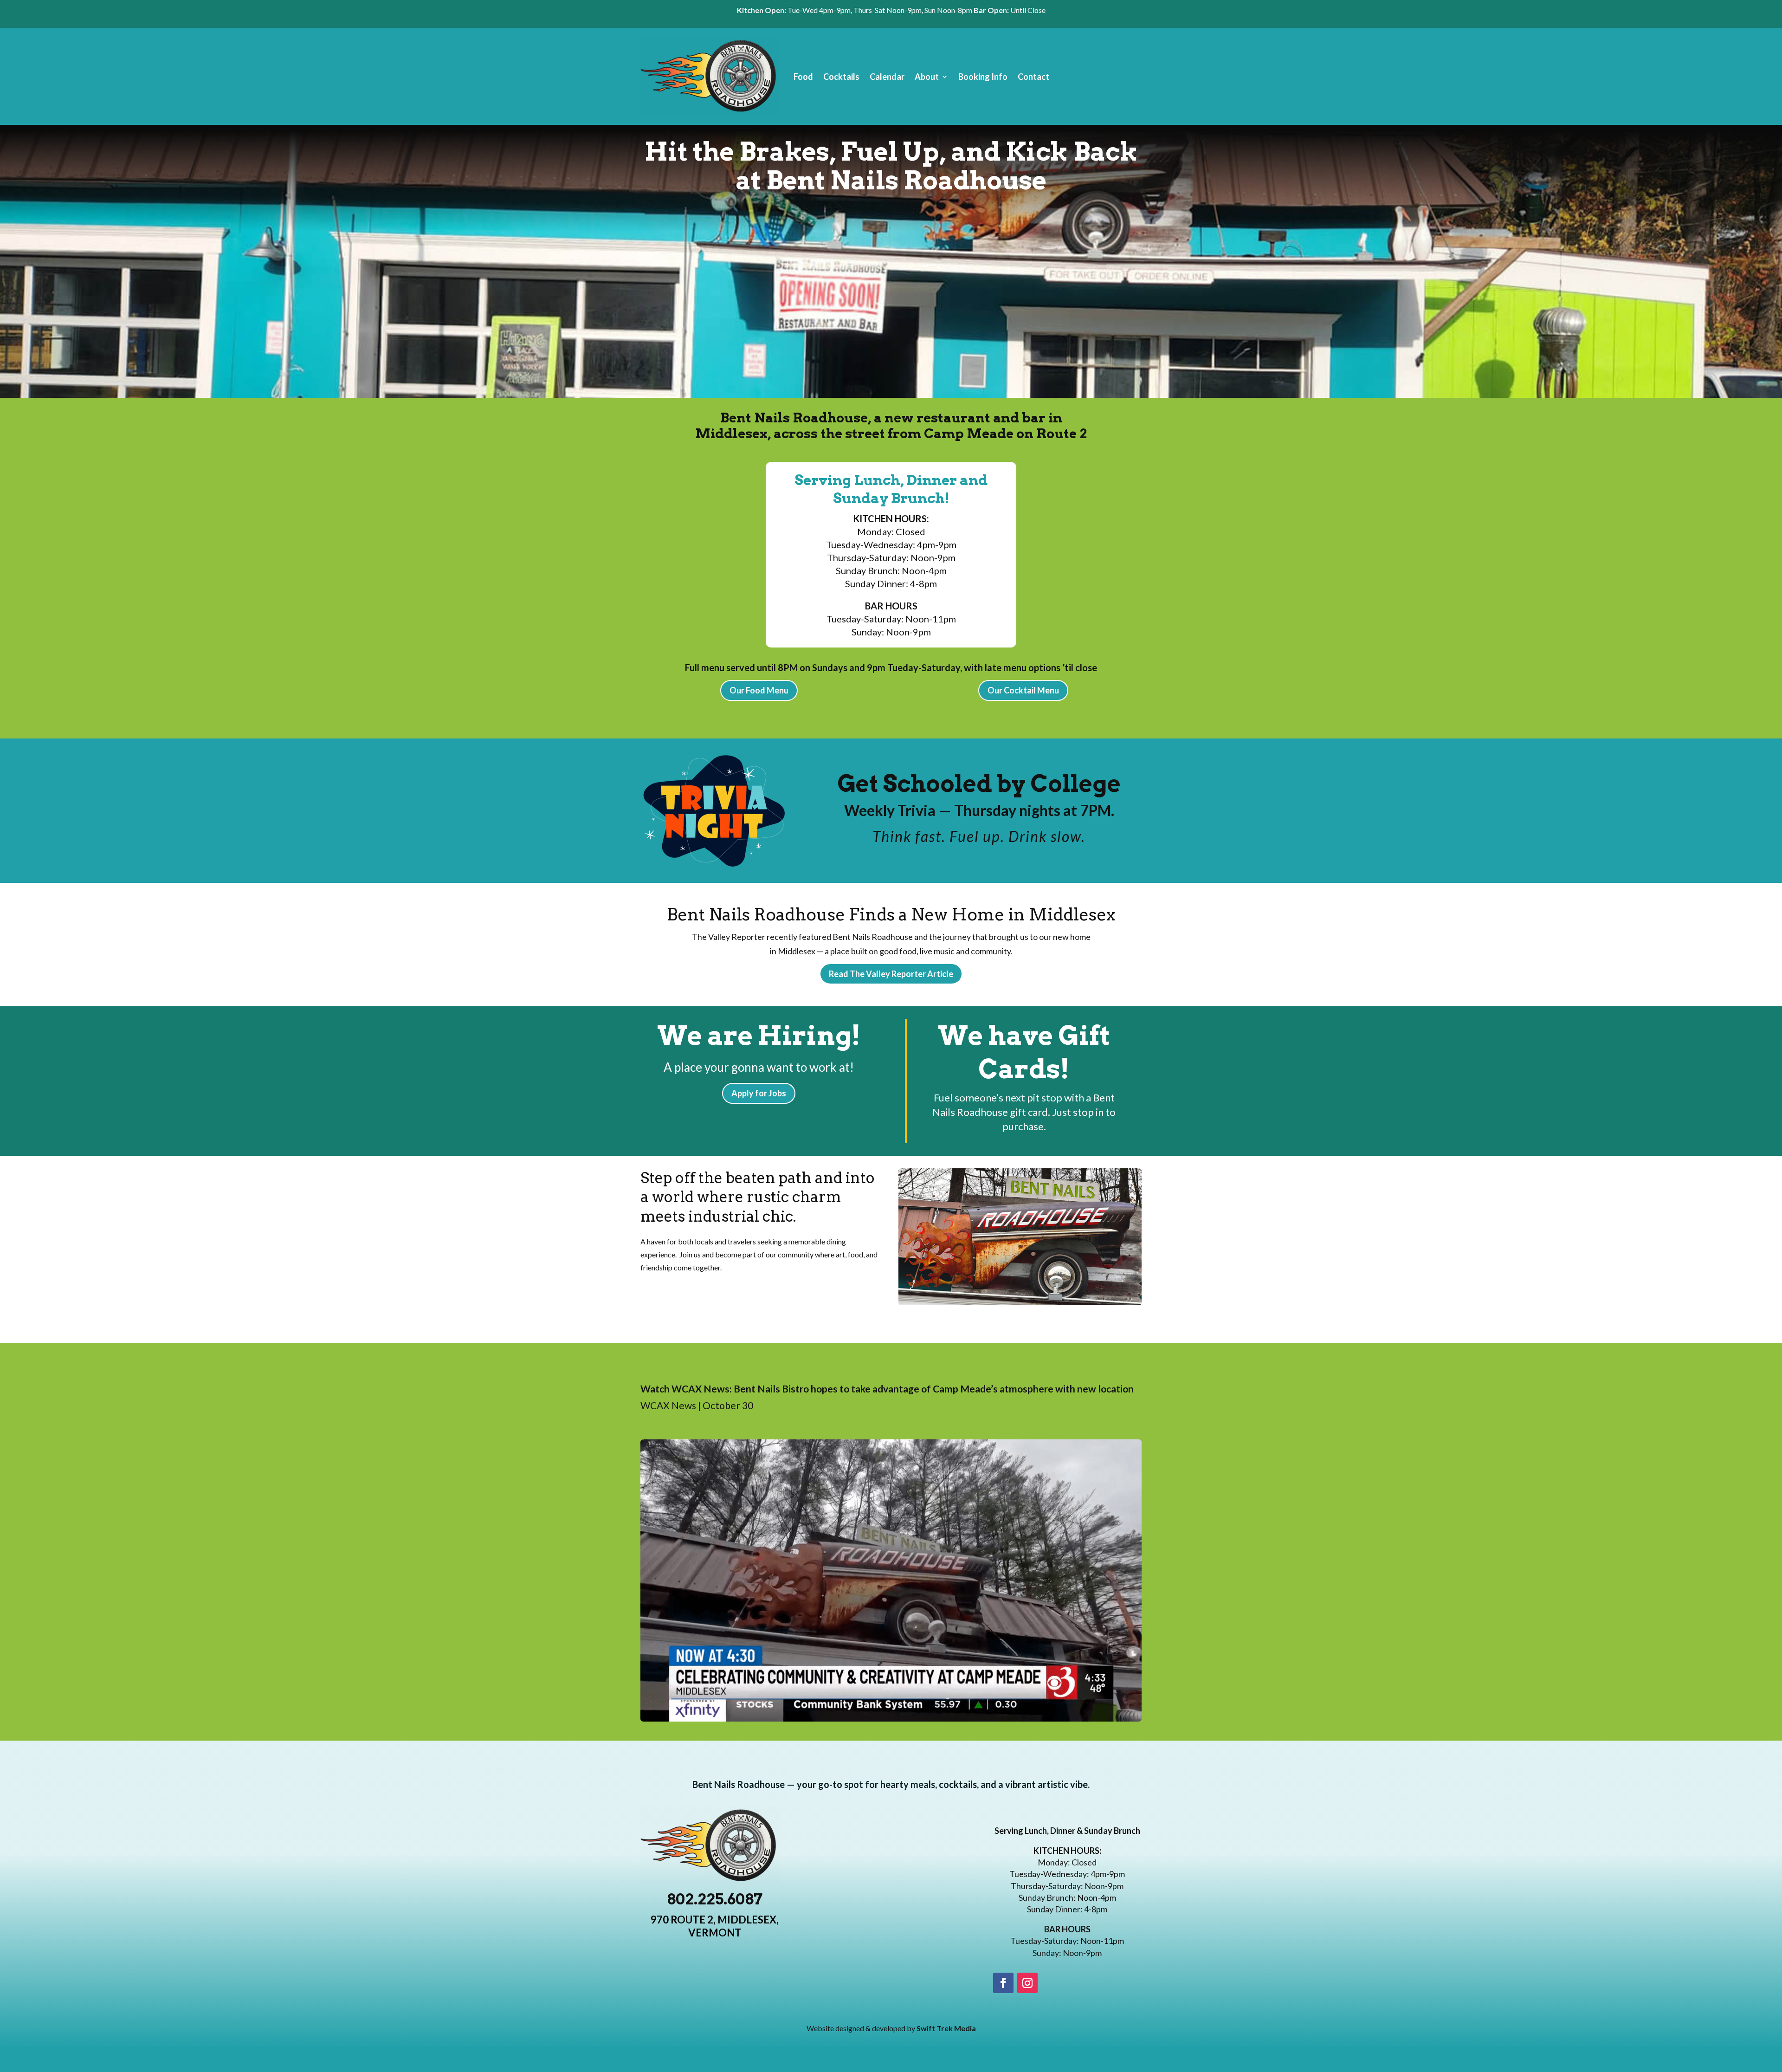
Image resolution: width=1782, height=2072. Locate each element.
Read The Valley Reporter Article (891, 974)
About (927, 77)
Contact (1033, 77)
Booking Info (983, 77)
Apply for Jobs (759, 1093)
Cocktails (841, 77)
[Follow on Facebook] (1003, 1983)
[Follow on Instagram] (1027, 1983)
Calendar (887, 77)
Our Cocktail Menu (1023, 690)
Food (803, 77)
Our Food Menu (759, 690)
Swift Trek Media (946, 2028)
